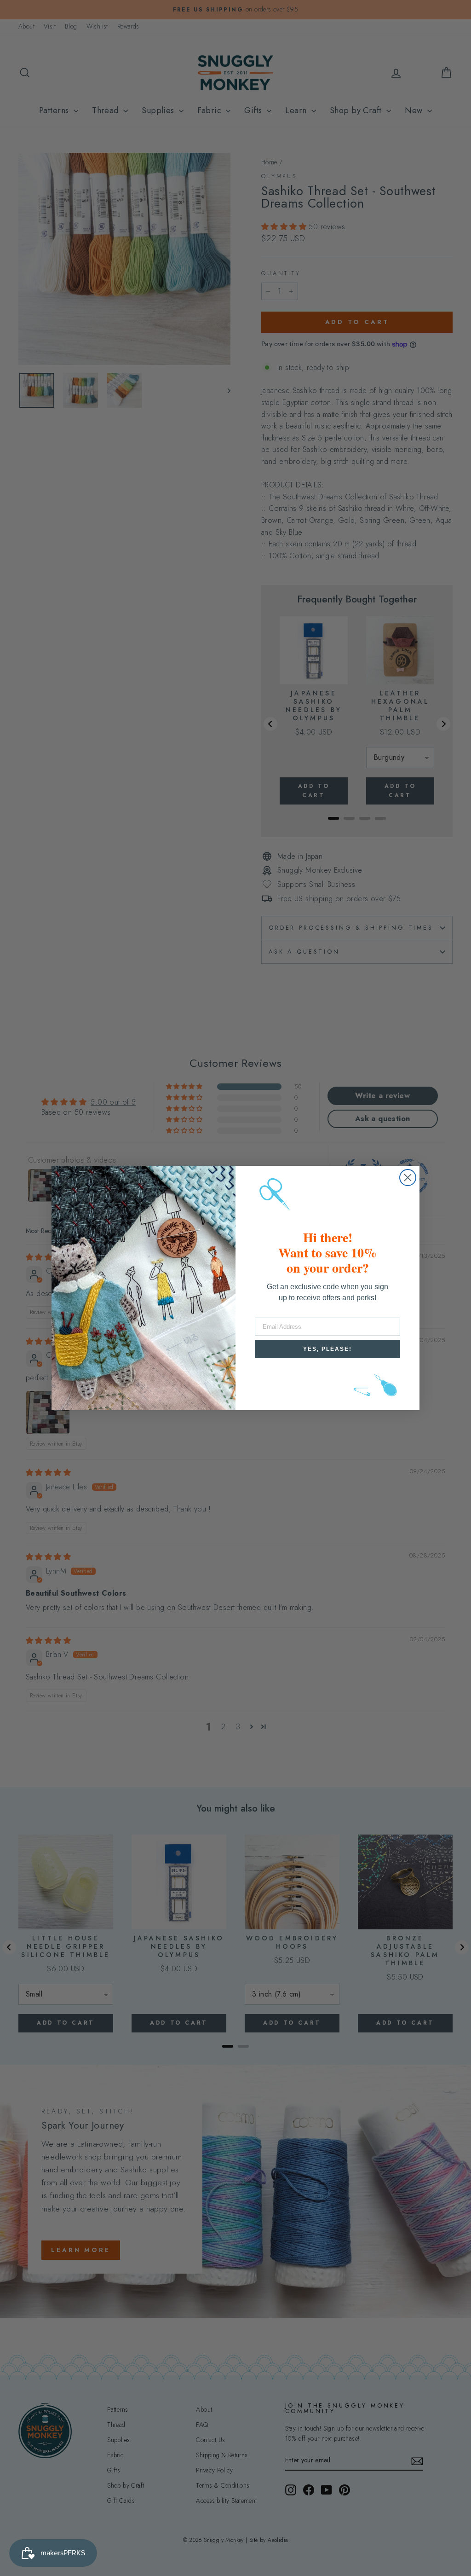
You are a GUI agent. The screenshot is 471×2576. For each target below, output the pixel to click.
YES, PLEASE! (327, 1349)
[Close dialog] (408, 1178)
